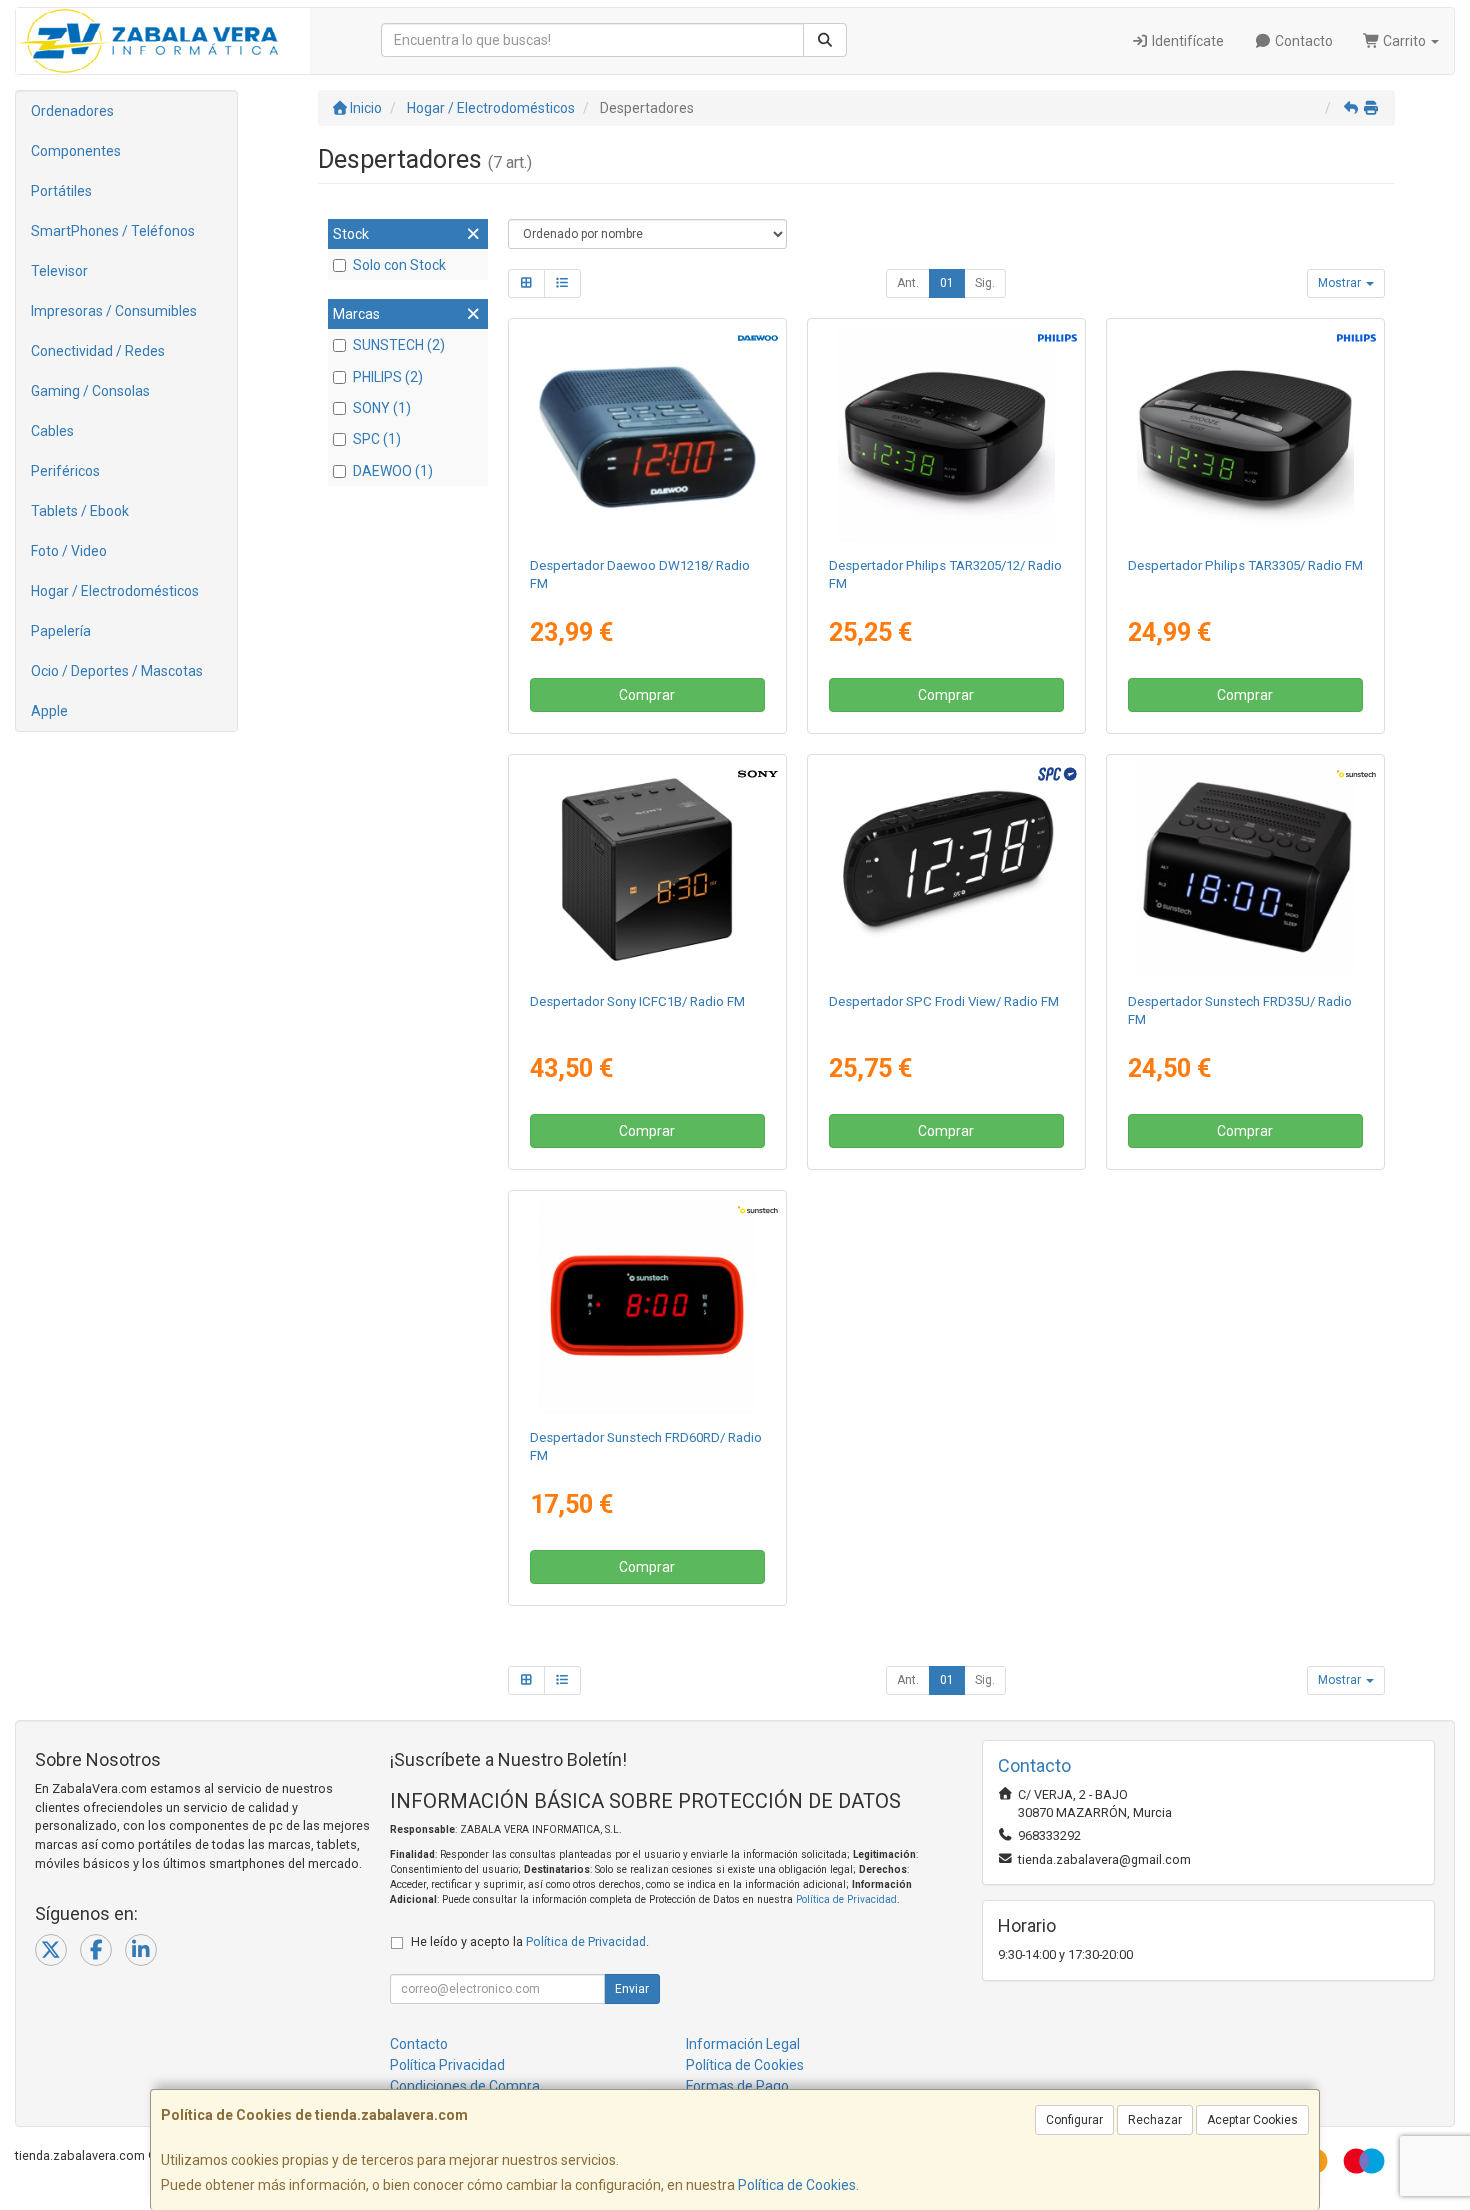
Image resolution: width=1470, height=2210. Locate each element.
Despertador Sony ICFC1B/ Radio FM (637, 1001)
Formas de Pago (737, 2086)
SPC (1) (377, 439)
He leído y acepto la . (530, 1941)
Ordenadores (72, 111)
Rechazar (1155, 2120)
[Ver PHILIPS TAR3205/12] (947, 434)
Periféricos (65, 471)
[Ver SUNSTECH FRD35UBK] (1246, 870)
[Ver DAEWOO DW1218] (647, 434)
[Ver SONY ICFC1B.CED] (647, 870)
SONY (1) (382, 408)
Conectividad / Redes (98, 351)
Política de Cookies (797, 2185)
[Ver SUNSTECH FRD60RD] (647, 1306)
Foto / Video (69, 551)
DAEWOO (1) (393, 471)
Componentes (76, 151)
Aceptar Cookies (1252, 2120)
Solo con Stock (399, 265)
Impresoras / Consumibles (114, 311)
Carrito (1404, 41)
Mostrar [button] (1341, 283)
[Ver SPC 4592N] (947, 870)
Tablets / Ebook (80, 511)
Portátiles (61, 191)
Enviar (632, 1989)
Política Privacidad (447, 2065)
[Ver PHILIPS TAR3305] (1246, 434)
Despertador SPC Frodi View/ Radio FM (944, 1001)
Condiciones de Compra (465, 2086)
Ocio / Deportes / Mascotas (117, 671)
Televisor (59, 271)
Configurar (1074, 2120)
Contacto (1302, 41)
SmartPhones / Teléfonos (113, 231)
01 (947, 283)
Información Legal (743, 2044)
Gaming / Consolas (90, 391)
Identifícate (1186, 41)
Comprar (647, 695)
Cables (52, 431)
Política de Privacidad (846, 1899)
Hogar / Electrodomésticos (115, 591)
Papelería (61, 631)
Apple (49, 711)
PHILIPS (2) (388, 377)
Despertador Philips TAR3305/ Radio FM (1245, 565)
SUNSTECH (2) (399, 345)
